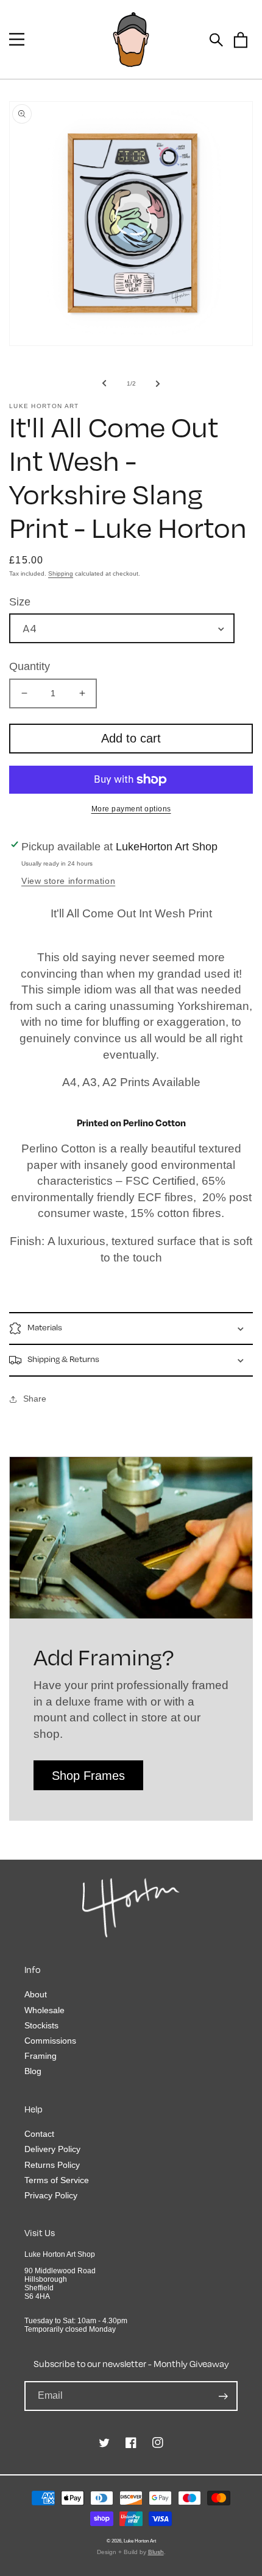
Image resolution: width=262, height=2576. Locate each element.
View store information (68, 881)
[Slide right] (158, 383)
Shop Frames (88, 1776)
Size (20, 602)
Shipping (61, 573)
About (36, 1994)
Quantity (30, 666)
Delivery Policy (52, 2149)
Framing (41, 2056)
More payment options (131, 809)
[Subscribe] (223, 2396)
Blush (156, 2552)
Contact (39, 2134)
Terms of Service (57, 2180)
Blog (33, 2071)
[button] (17, 39)
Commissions (50, 2041)
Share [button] (35, 1399)
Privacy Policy (51, 2195)
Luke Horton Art (140, 2541)
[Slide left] (104, 383)
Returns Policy (52, 2165)
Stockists (41, 2025)
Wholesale (44, 2010)
